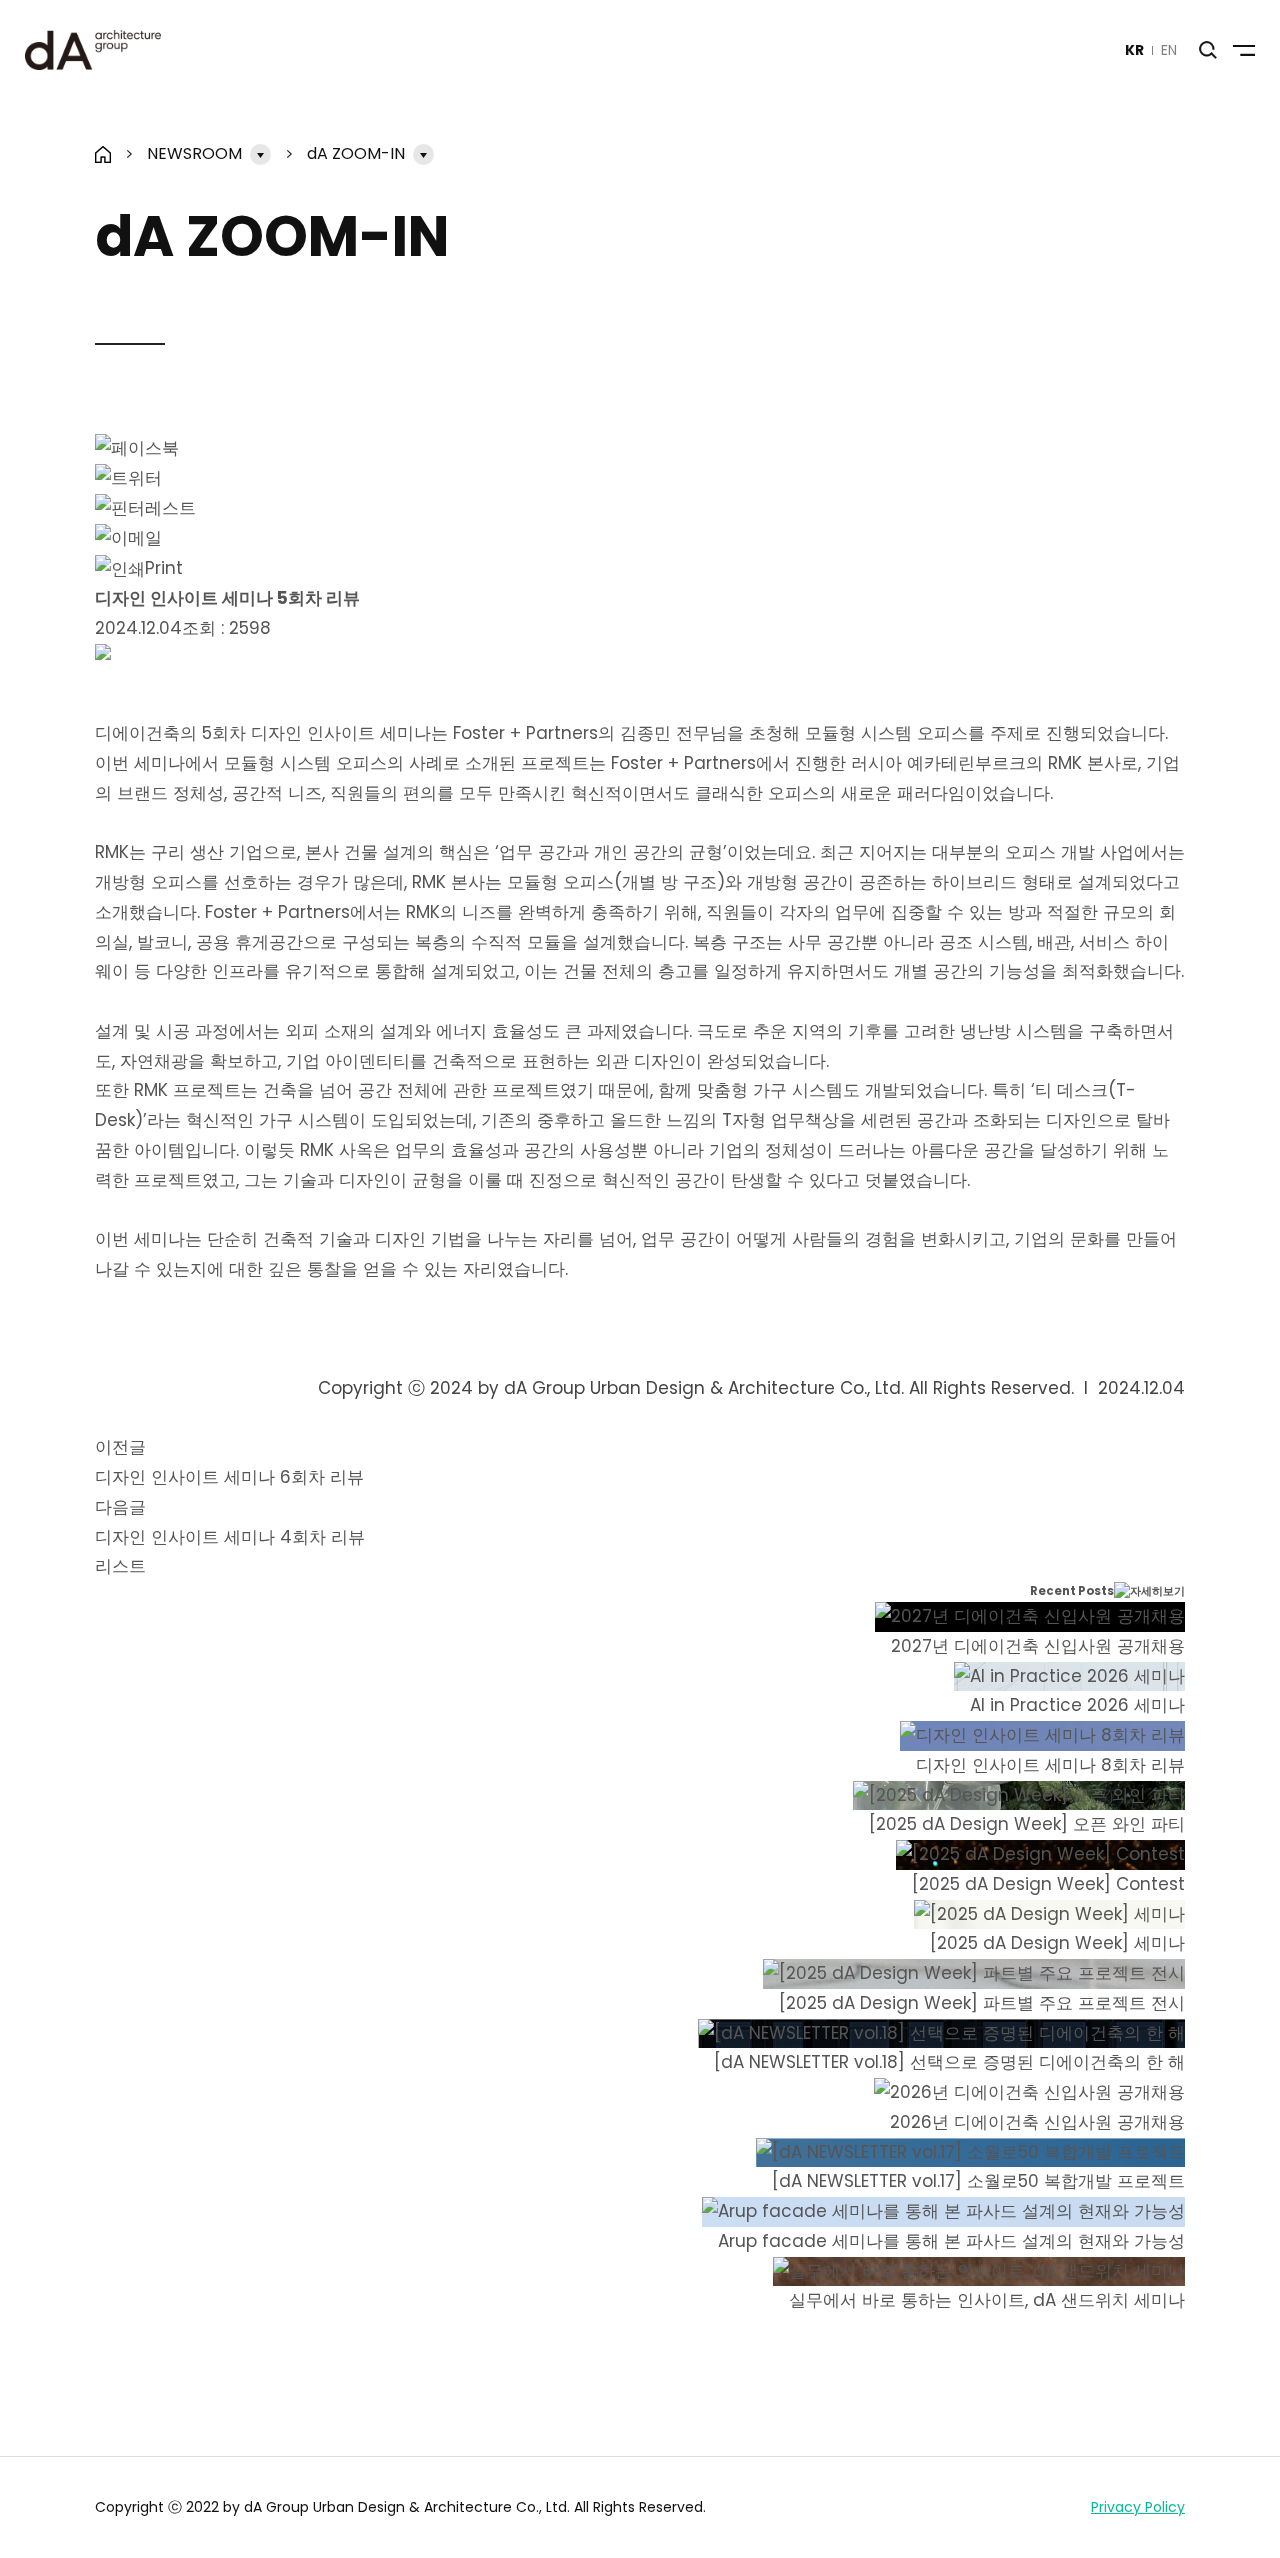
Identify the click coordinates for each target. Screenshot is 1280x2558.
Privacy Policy (1138, 2507)
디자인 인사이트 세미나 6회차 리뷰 (229, 1477)
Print (164, 568)
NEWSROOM (194, 153)
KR (1134, 50)
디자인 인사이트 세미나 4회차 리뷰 (230, 1537)
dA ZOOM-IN (356, 153)
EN (1169, 50)
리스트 (120, 1566)
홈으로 (103, 154)
